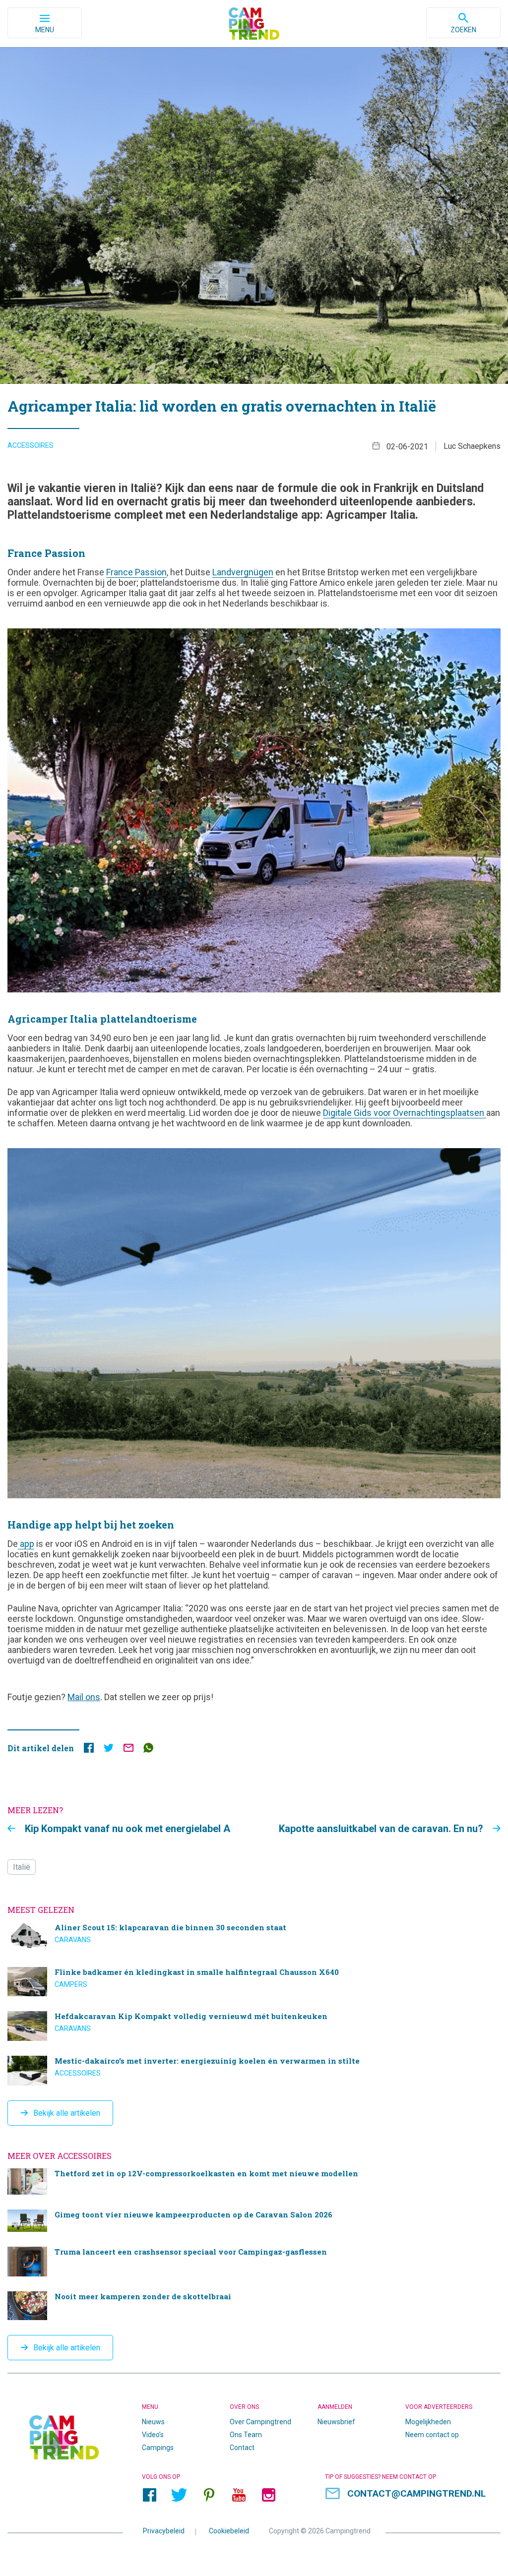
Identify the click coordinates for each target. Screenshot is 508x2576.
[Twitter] (179, 2495)
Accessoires (31, 445)
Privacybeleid (164, 2531)
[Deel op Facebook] (89, 1750)
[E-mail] (128, 1750)
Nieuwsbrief (336, 2422)
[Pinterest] (209, 2495)
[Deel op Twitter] (109, 1750)
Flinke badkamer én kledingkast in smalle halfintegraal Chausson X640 (254, 1982)
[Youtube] (239, 2495)
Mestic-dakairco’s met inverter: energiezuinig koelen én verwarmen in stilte (254, 2071)
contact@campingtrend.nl (416, 2493)
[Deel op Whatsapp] (148, 1750)
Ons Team (246, 2435)
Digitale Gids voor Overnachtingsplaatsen (405, 1113)
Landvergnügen (243, 572)
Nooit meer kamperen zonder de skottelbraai (254, 2306)
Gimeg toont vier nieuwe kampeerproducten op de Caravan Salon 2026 (254, 2221)
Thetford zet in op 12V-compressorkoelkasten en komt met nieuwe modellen (254, 2181)
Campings (158, 2448)
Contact (242, 2448)
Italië (22, 1867)
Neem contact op (432, 2435)
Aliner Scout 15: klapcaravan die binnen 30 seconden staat (254, 1937)
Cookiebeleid (229, 2531)
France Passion (136, 572)
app (27, 1544)
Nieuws (153, 2422)
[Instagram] (268, 2495)
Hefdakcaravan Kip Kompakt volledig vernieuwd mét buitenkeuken (254, 2026)
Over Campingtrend (260, 2422)
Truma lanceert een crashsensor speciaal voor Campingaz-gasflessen (254, 2262)
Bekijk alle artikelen (67, 2113)
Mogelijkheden (428, 2422)
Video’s (153, 2435)
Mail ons (84, 1697)
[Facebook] (149, 2495)
